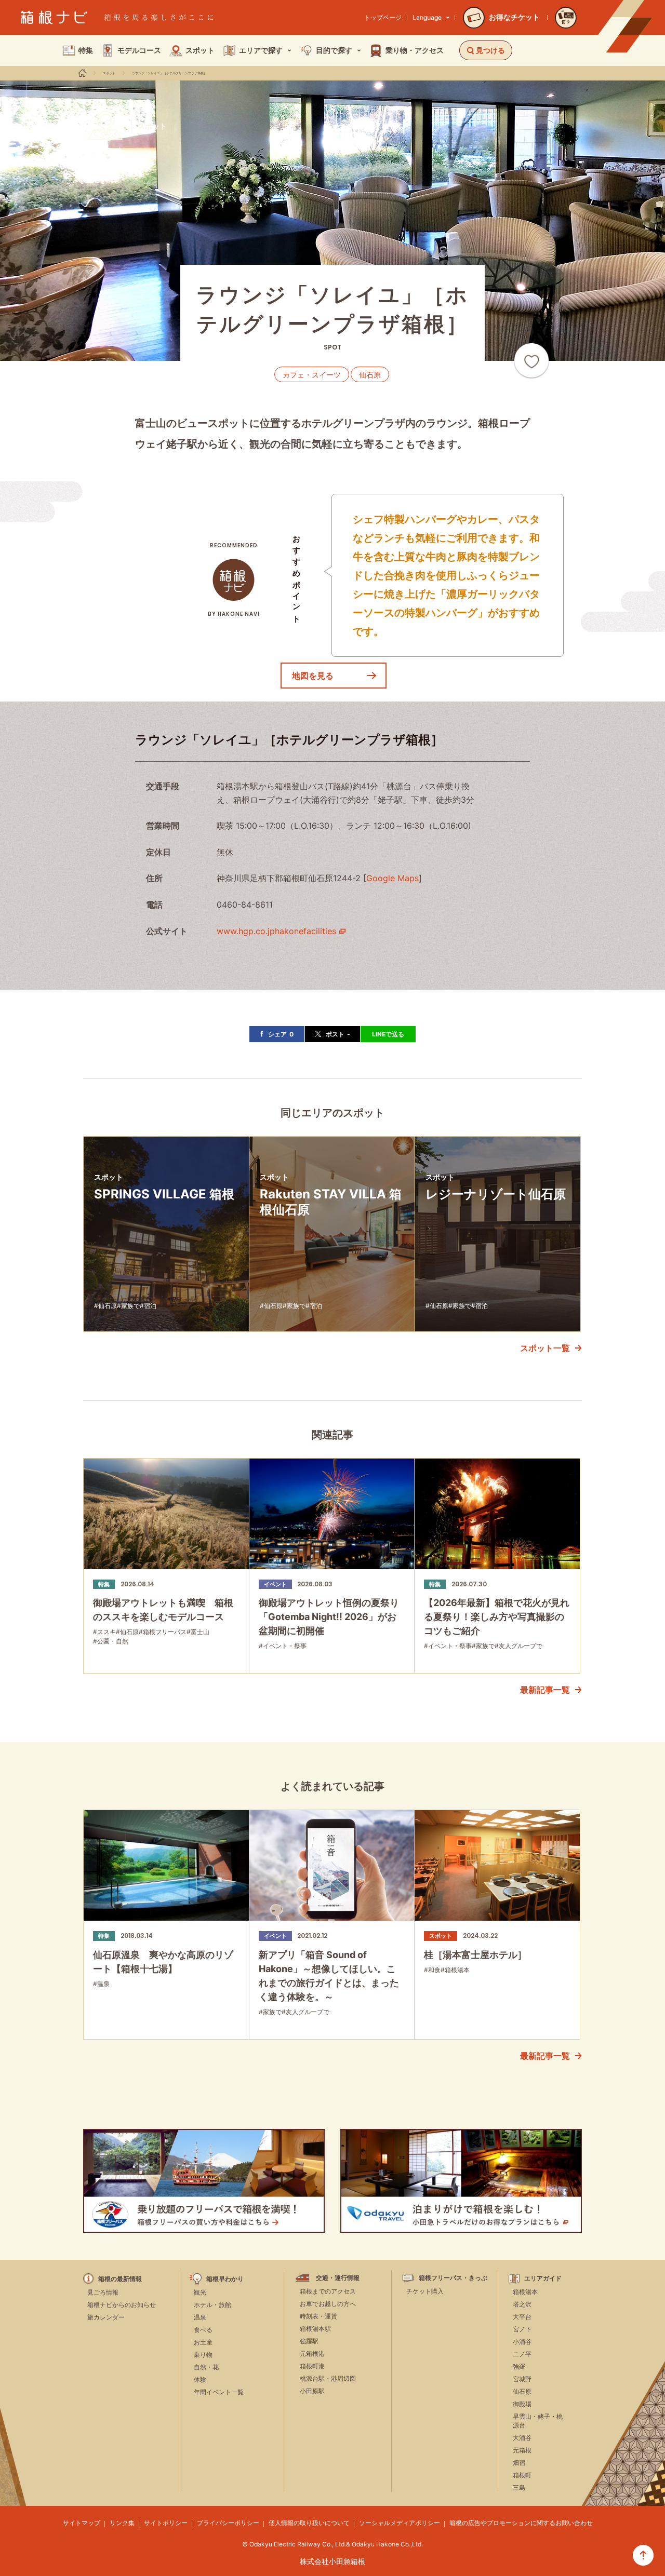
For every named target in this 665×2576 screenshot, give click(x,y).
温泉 (200, 2317)
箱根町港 (312, 2366)
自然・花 (206, 2367)
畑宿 (519, 2463)
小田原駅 (312, 2391)
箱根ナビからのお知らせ (122, 2305)
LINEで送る (388, 1034)
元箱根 (522, 2450)
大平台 (522, 2317)
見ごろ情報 (103, 2292)
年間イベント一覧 (219, 2392)
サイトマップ (82, 2523)
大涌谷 (522, 2438)
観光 (200, 2292)
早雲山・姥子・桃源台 (538, 2421)
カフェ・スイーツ (312, 375)
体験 (200, 2379)
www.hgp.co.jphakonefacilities (276, 931)
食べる (203, 2330)
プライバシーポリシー (228, 2523)
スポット (109, 73)
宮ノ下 (522, 2329)
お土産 (203, 2342)
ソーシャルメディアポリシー (400, 2523)
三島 (519, 2487)
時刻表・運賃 (318, 2316)
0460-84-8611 (245, 905)
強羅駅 (309, 2341)
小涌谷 (522, 2342)
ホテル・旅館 (212, 2305)
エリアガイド (543, 2278)
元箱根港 (312, 2354)
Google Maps (393, 878)
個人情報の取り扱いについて (309, 2523)
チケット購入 (425, 2291)
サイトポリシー (166, 2523)
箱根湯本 (525, 2292)
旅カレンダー (106, 2317)
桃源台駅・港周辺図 (328, 2378)
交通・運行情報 (338, 2278)
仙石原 (370, 375)
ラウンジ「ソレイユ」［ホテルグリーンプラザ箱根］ (169, 73)
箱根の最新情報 (120, 2279)
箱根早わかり (225, 2279)
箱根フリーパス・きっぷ (453, 2278)
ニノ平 (522, 2354)
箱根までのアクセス (328, 2291)
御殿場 (522, 2404)
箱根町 (522, 2475)
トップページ (383, 17)
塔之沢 (522, 2304)
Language (427, 17)
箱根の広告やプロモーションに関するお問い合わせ (521, 2523)
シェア (281, 1034)
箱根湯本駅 (315, 2329)
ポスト (338, 1034)
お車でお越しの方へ (328, 2304)
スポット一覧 (545, 1348)
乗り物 (203, 2355)
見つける (490, 50)
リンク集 (122, 2523)
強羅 (519, 2366)
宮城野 (522, 2379)
